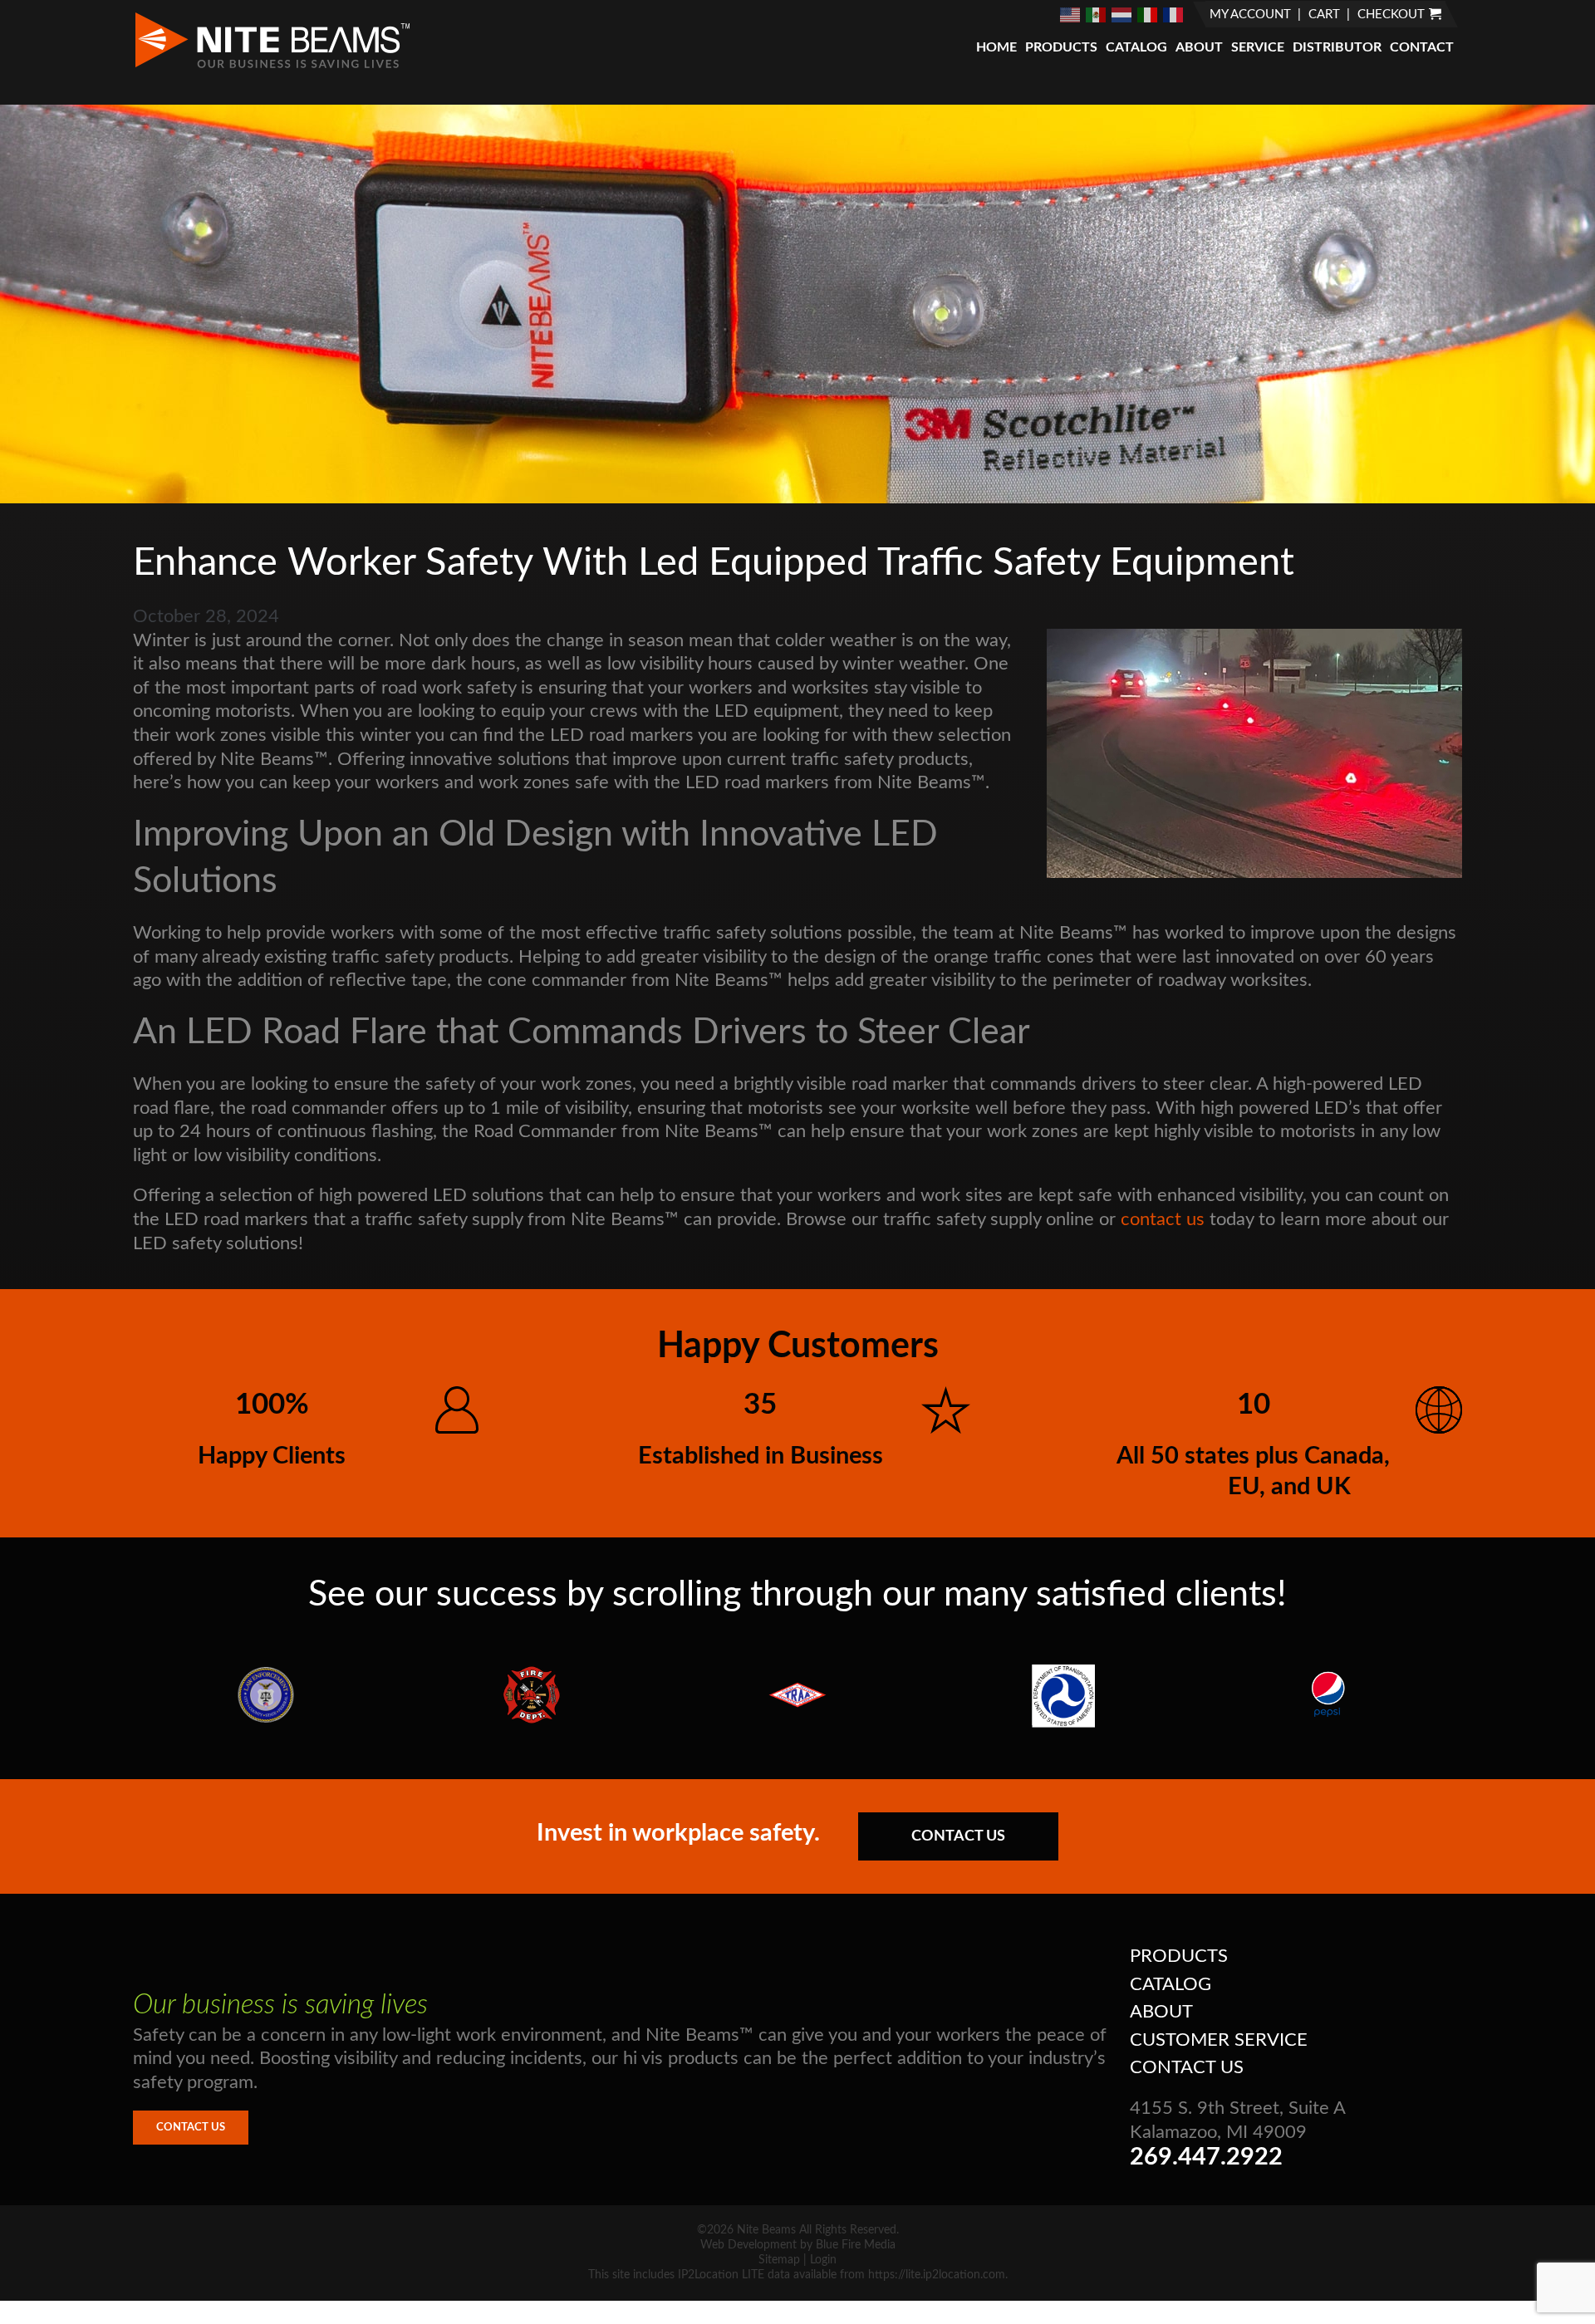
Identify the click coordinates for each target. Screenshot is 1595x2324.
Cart (1324, 15)
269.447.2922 (1206, 2157)
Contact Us (958, 1836)
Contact (1422, 47)
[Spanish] (1097, 14)
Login (823, 2260)
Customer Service (1219, 2040)
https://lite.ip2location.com (937, 2275)
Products (1061, 47)
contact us (1163, 1219)
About (1199, 47)
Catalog (1136, 47)
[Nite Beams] (272, 66)
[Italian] (1148, 14)
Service (1258, 47)
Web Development (748, 2245)
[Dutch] (1122, 14)
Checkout (1391, 15)
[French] (1174, 14)
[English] (1071, 14)
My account (1250, 15)
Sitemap (779, 2260)
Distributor (1337, 47)
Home (996, 47)
